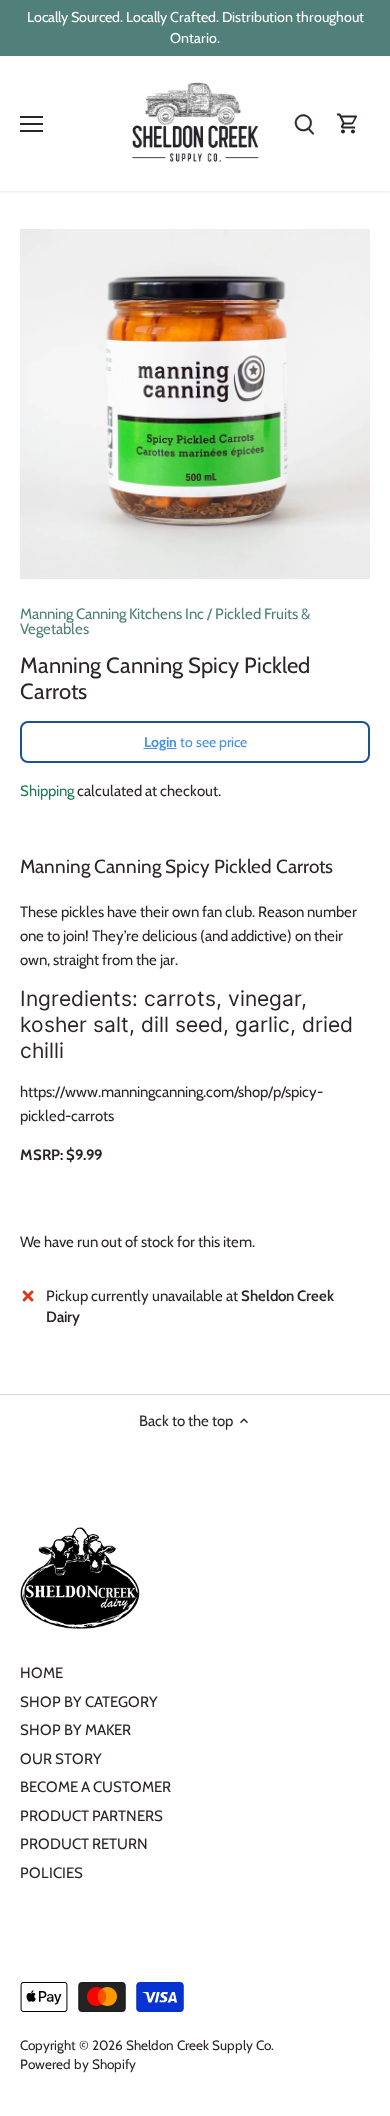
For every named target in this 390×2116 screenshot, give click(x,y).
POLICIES (51, 1873)
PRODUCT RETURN (84, 1844)
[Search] (304, 123)
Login (160, 742)
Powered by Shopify (78, 2064)
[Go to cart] (348, 123)
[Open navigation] (31, 124)
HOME (41, 1673)
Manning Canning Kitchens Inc (112, 614)
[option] (195, 404)
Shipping (47, 791)
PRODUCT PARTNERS (91, 1816)
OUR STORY (61, 1759)
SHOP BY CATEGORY (89, 1702)
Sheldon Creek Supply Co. (200, 2045)
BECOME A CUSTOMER (95, 1787)
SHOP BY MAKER (75, 1730)
